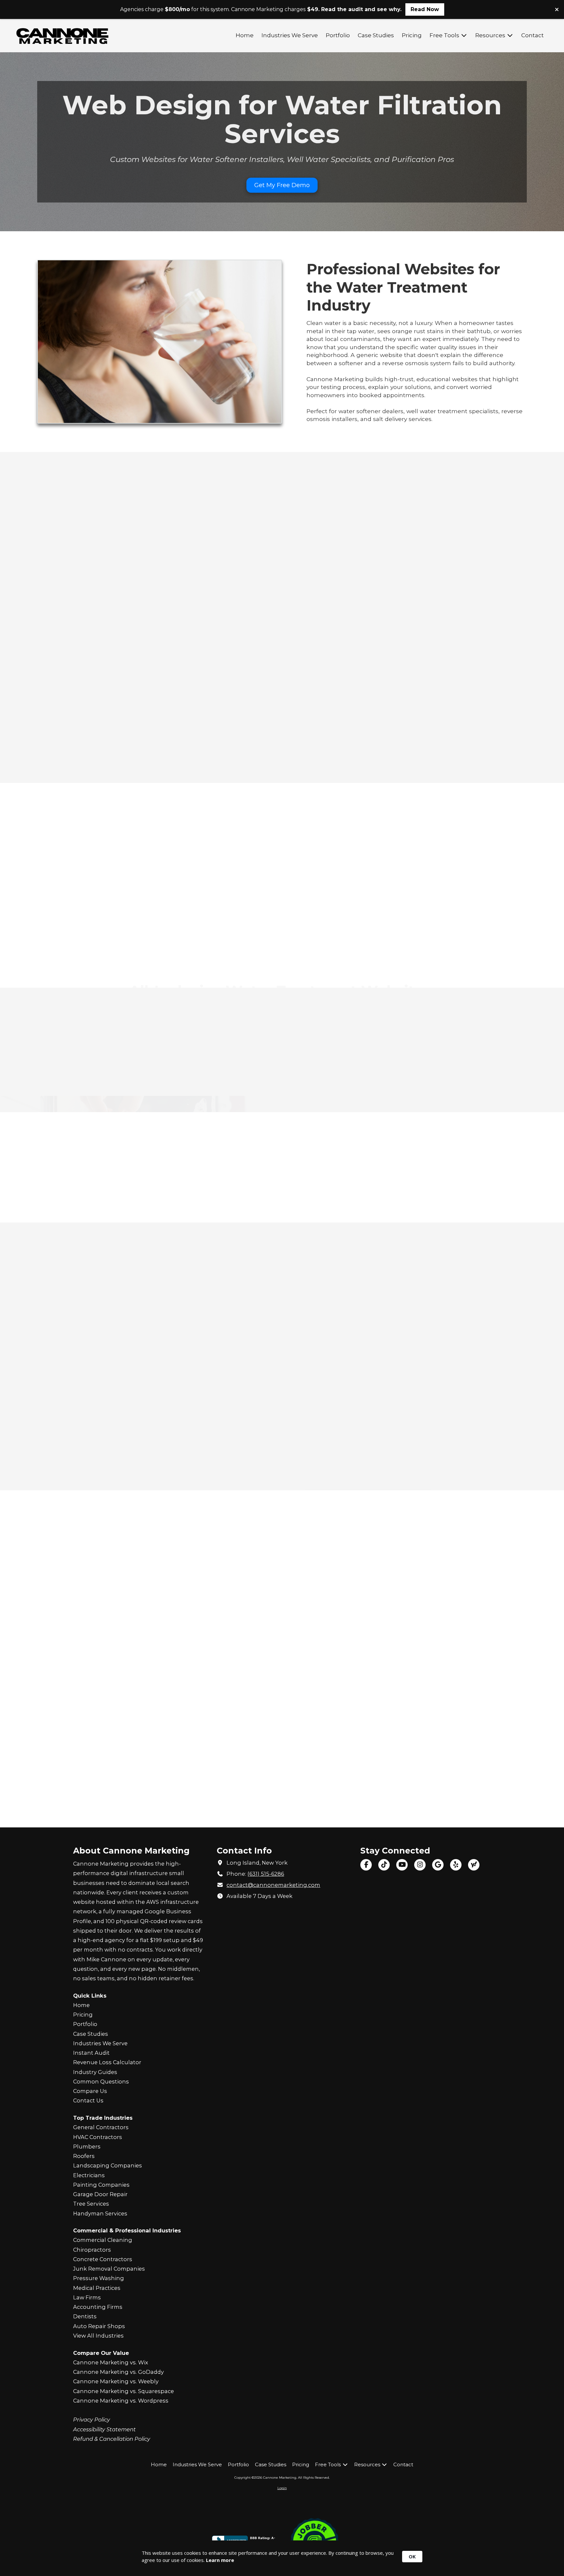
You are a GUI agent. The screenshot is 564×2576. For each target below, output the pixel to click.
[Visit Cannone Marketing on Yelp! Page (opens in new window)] (456, 1865)
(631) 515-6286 (266, 1874)
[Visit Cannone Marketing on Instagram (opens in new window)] (420, 1865)
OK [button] (412, 2556)
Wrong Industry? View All (282, 1813)
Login (282, 2488)
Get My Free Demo (282, 185)
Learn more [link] (220, 2560)
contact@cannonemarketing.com (273, 1885)
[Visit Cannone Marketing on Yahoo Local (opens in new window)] (474, 1865)
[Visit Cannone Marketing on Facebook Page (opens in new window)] (366, 1865)
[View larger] (160, 341)
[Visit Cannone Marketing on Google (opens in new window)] (438, 1865)
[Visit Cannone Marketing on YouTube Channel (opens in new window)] (402, 1865)
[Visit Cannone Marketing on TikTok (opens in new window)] (384, 1865)
